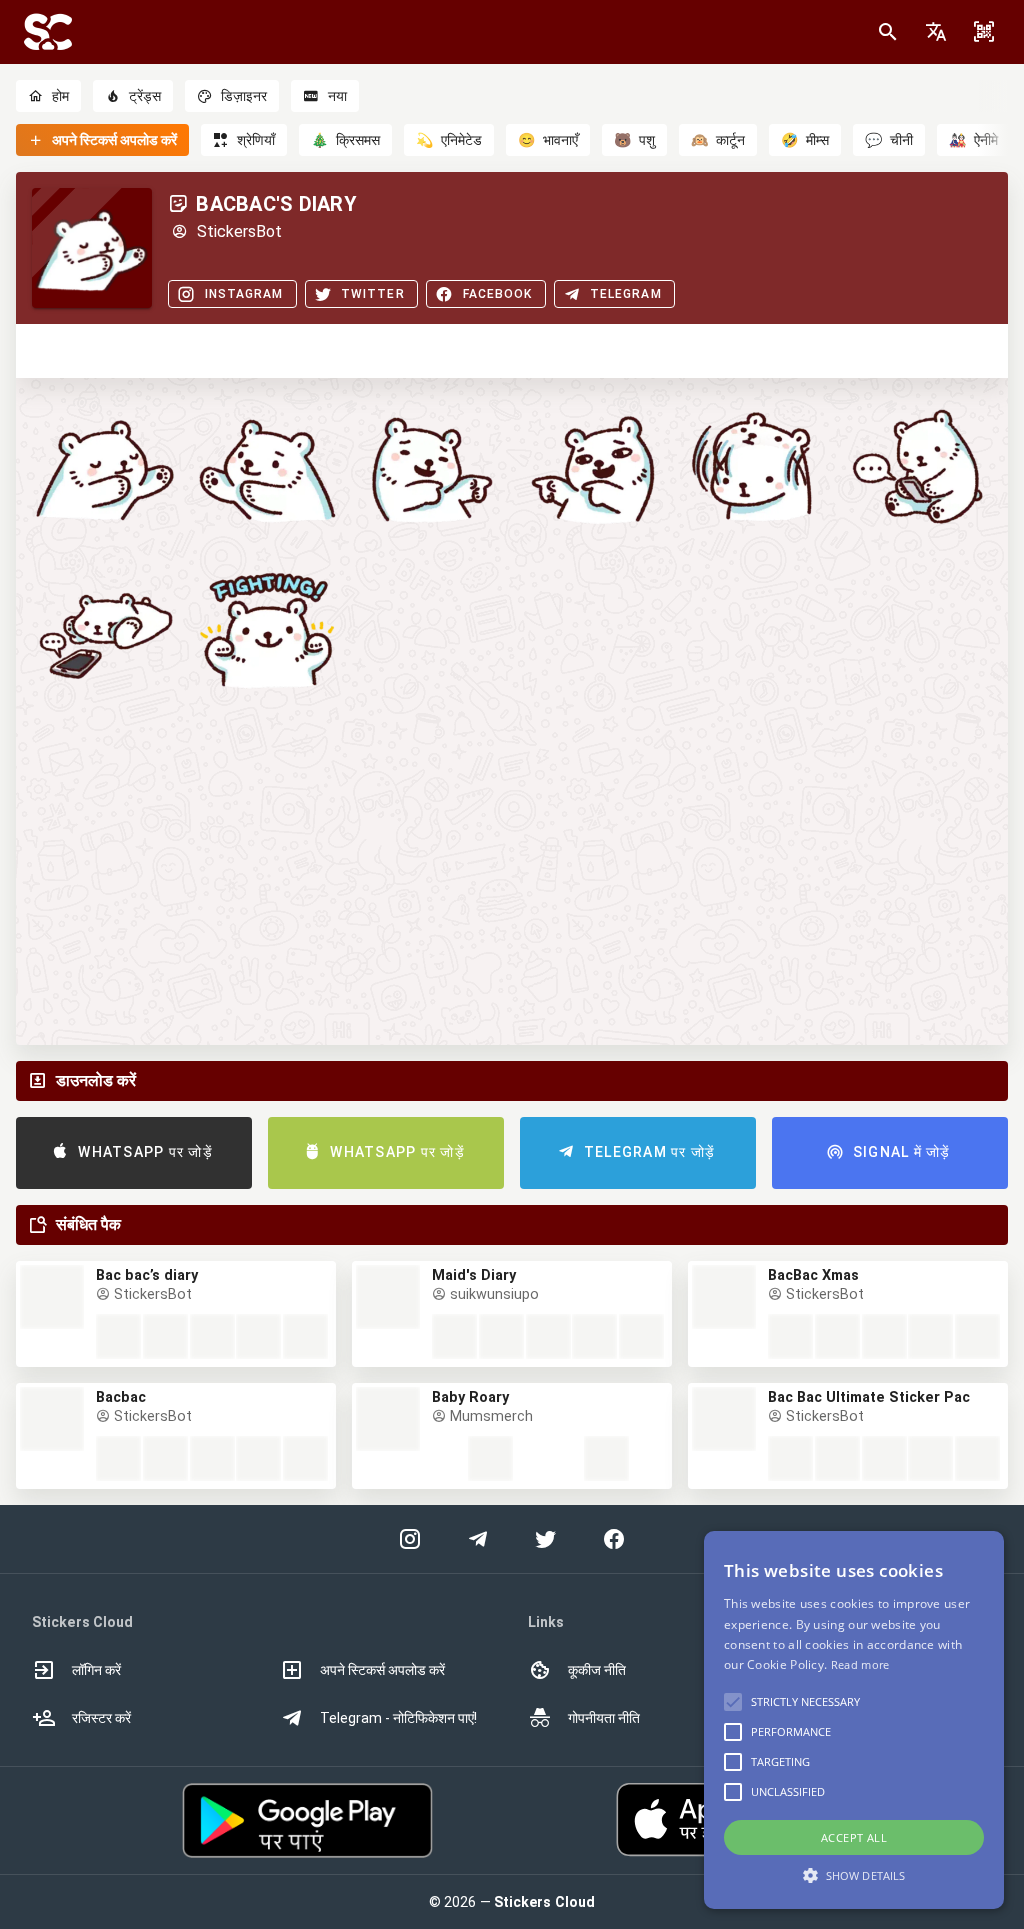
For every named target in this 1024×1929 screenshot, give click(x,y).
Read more (860, 1664)
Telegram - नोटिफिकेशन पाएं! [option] (398, 1718)
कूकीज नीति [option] (597, 1670)
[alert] (854, 1720)
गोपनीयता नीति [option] (604, 1718)
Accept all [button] (854, 1837)
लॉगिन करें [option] (96, 1670)
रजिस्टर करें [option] (101, 1718)
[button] (936, 32)
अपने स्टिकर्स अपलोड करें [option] (382, 1670)
